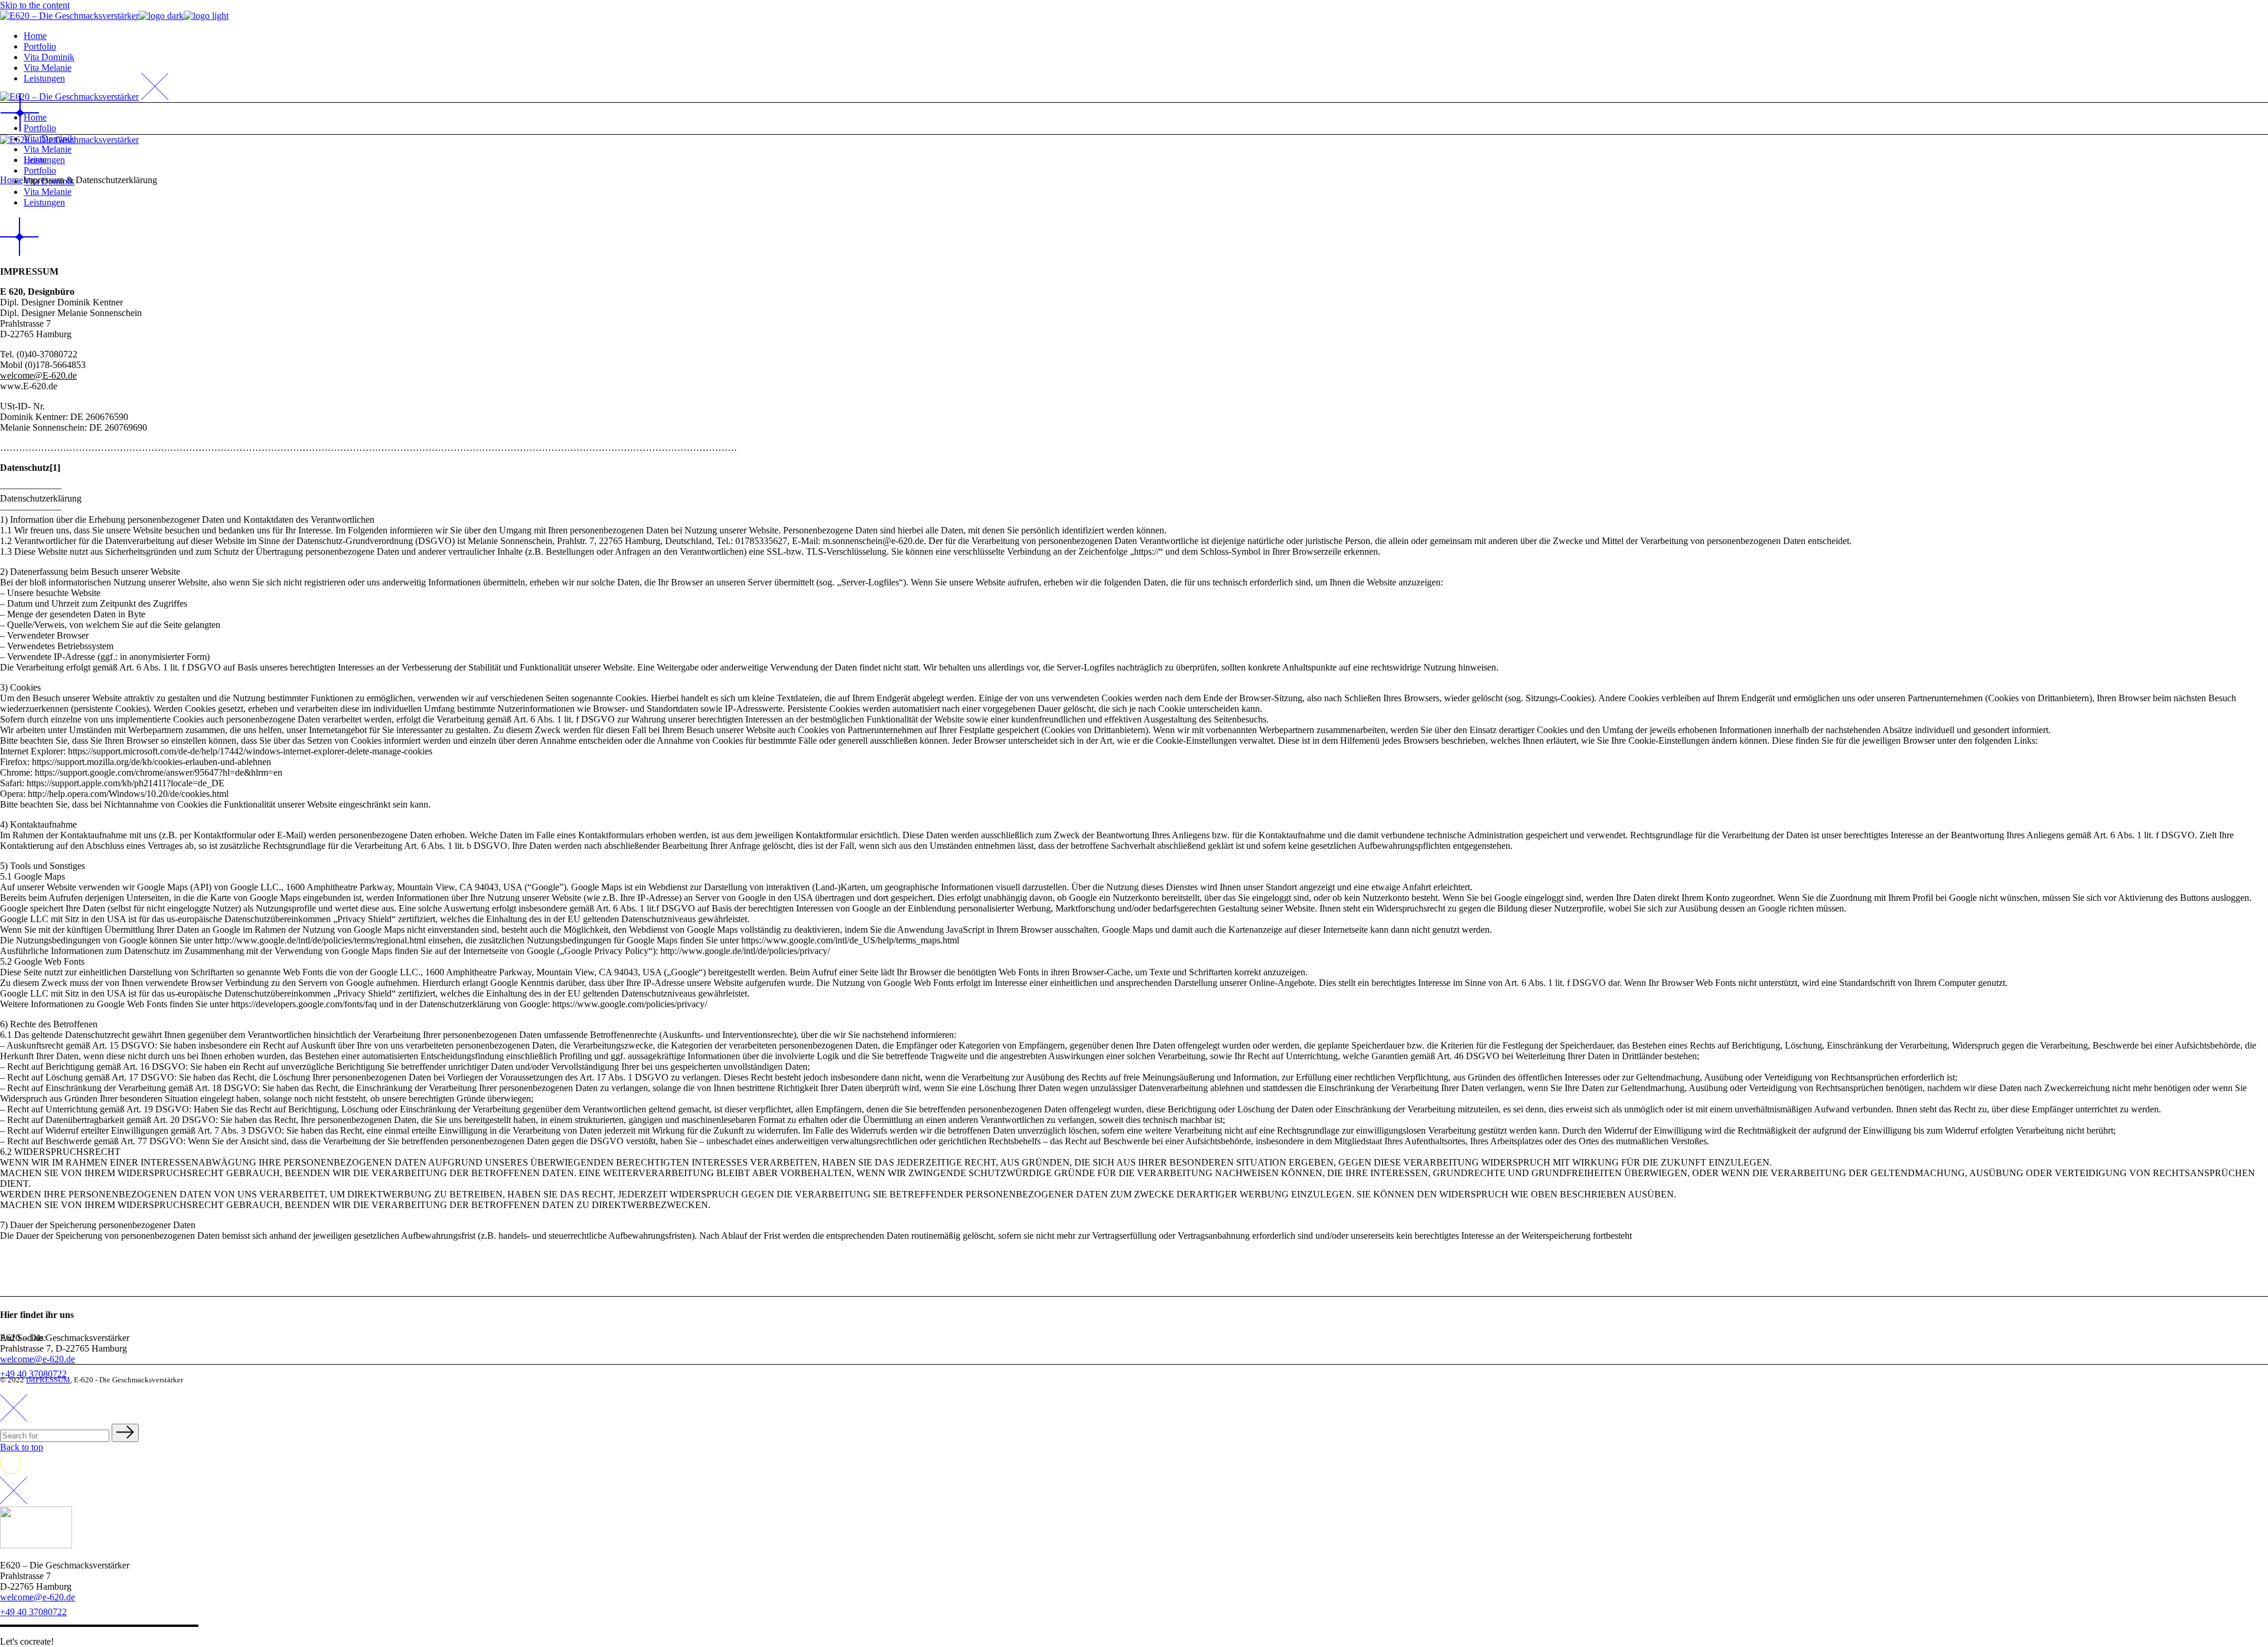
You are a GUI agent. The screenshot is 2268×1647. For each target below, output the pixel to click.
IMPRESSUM (48, 1380)
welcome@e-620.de (38, 1359)
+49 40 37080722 (33, 1612)
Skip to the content (35, 5)
